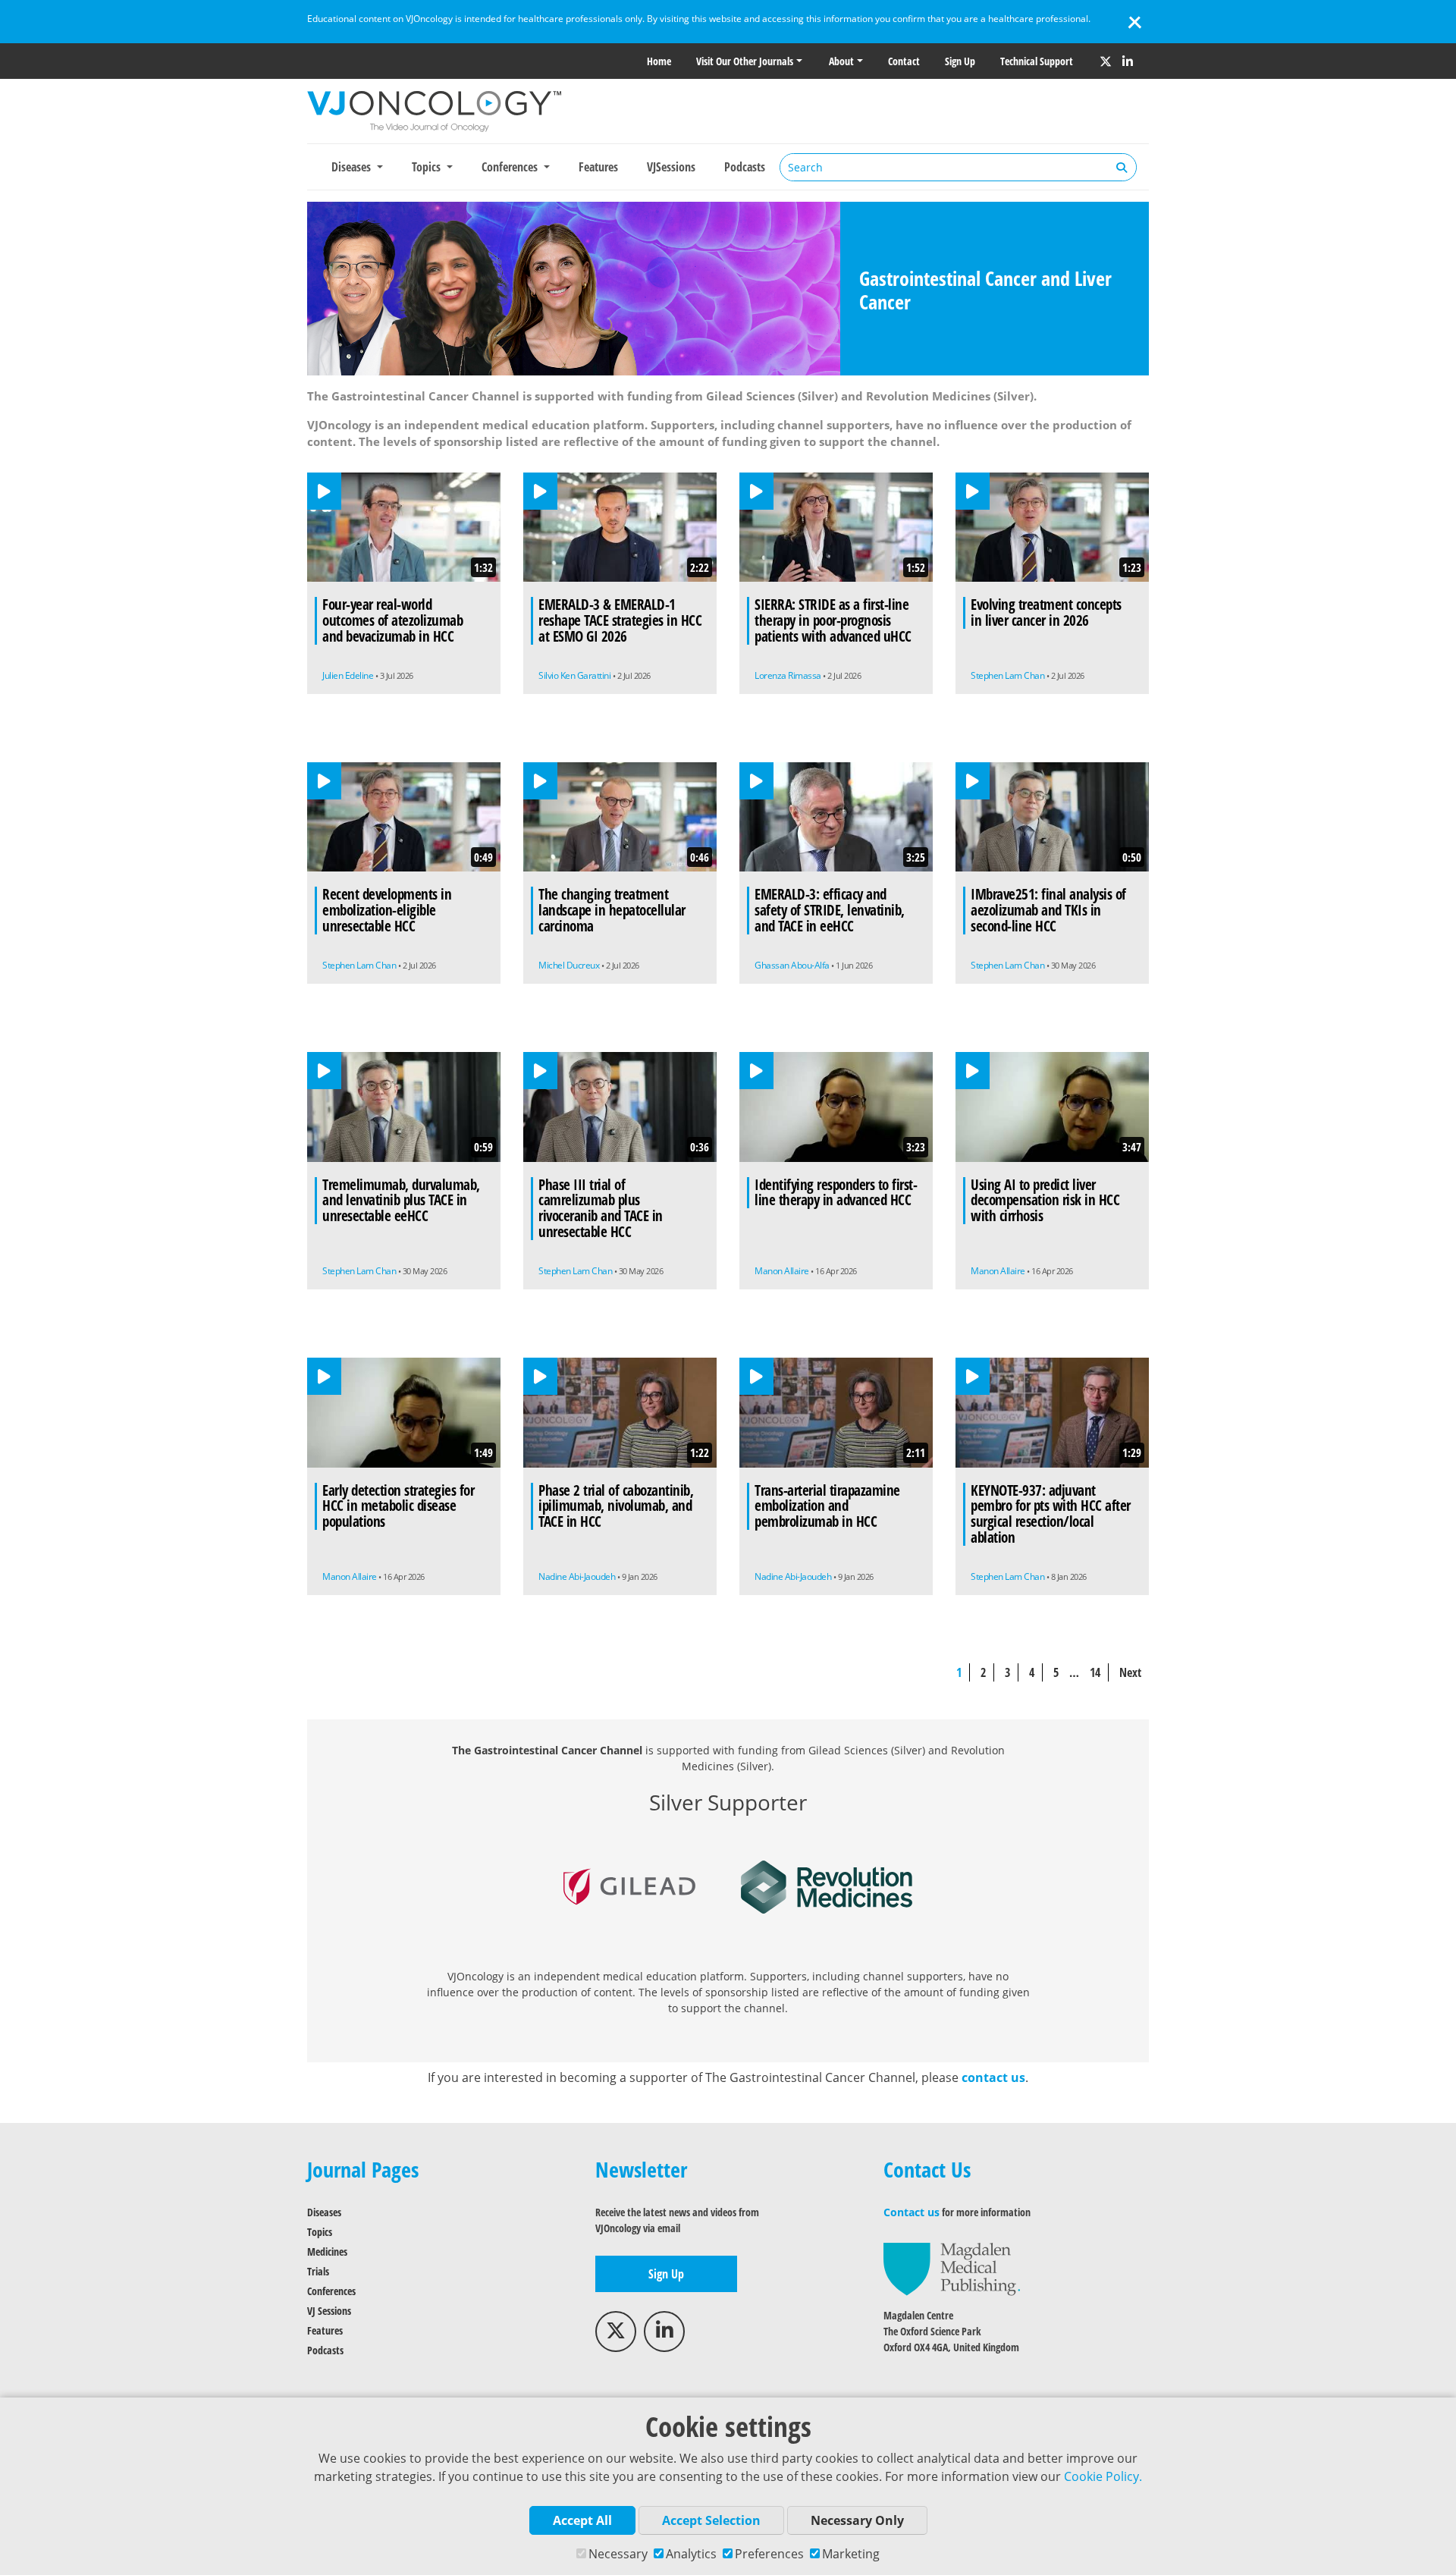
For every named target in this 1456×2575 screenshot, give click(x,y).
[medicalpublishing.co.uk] (952, 2268)
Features (598, 167)
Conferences (331, 2291)
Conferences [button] (511, 167)
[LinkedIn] (1128, 61)
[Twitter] (1106, 61)
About (841, 61)
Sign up (960, 61)
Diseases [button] (353, 167)
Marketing (851, 2554)
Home (659, 61)
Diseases (324, 2212)
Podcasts (745, 167)
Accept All (582, 2520)
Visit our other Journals (745, 61)
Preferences (769, 2554)
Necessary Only (857, 2520)
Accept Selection (711, 2520)
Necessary (618, 2554)
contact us (993, 2077)
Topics (320, 2232)
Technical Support (1037, 61)
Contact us (912, 2212)
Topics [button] (428, 167)
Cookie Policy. (1103, 2476)
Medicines (327, 2252)
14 (1095, 1672)
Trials (318, 2271)
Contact (904, 61)
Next (1130, 1672)
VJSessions (671, 167)
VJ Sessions (329, 2311)
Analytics (691, 2554)
